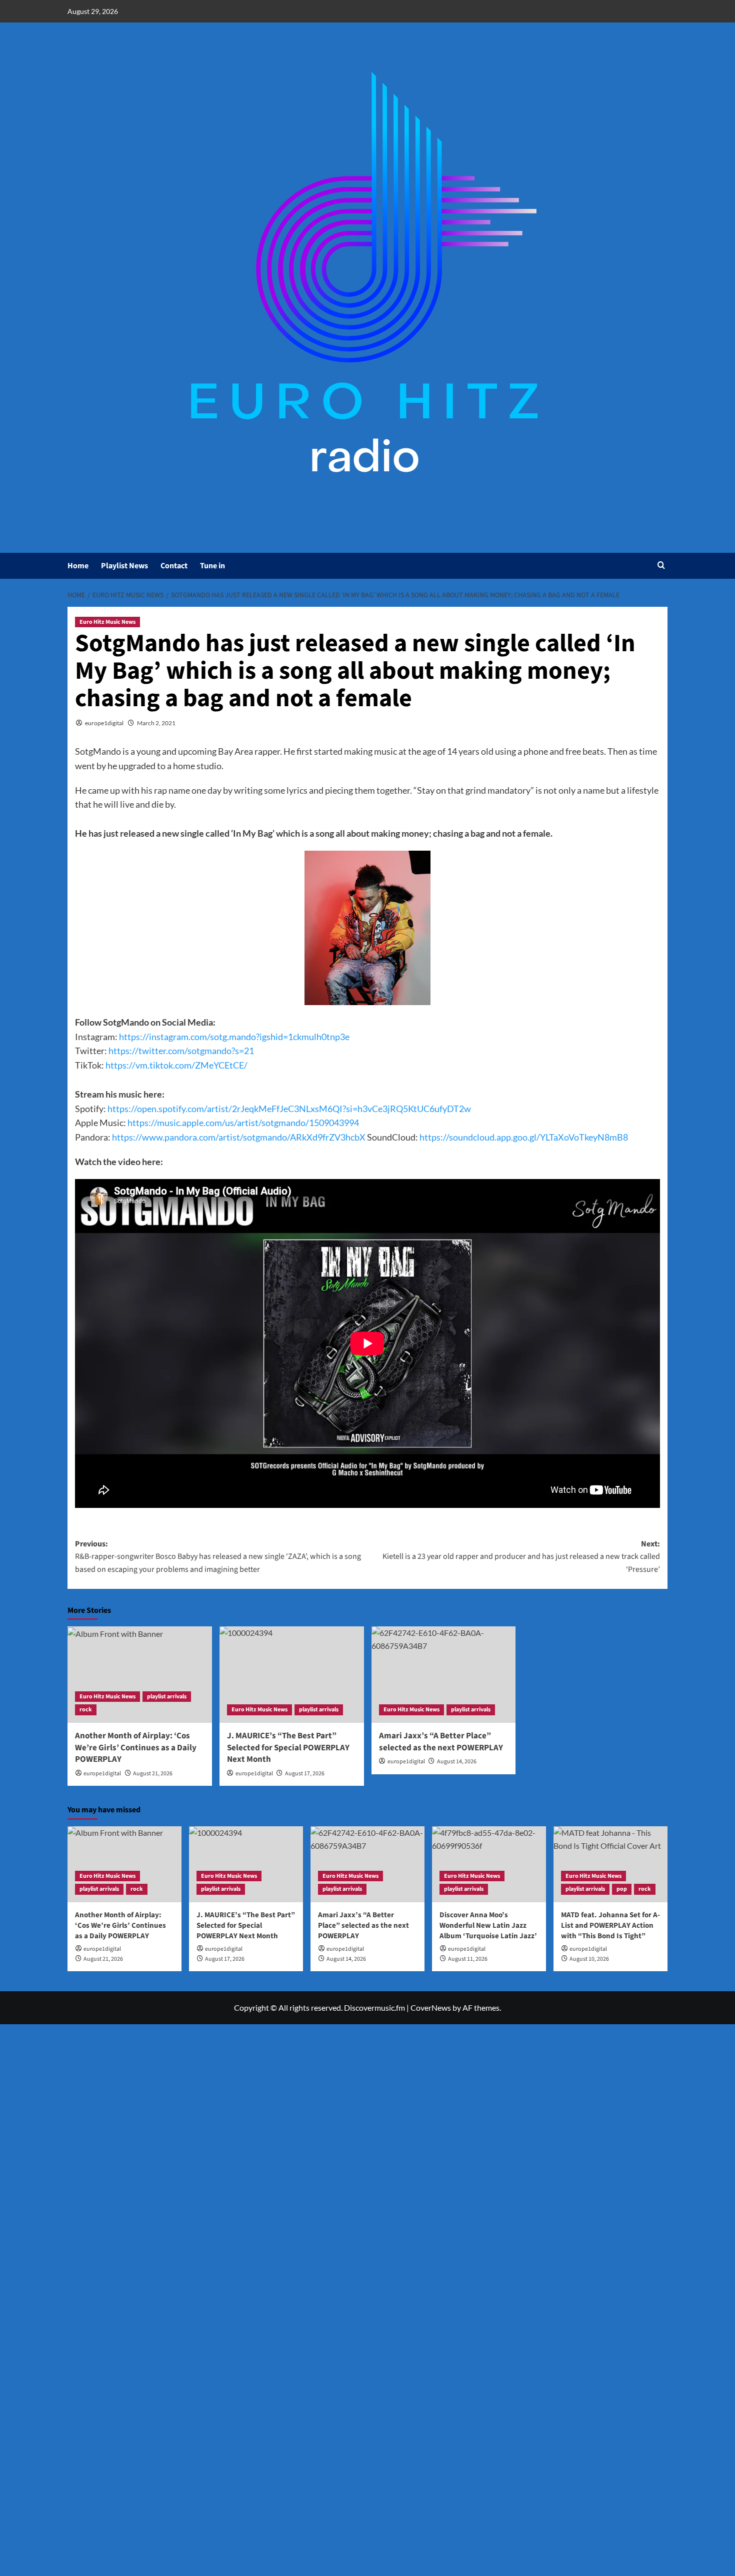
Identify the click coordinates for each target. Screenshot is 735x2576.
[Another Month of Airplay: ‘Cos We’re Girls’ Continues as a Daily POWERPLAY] (140, 1675)
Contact (174, 566)
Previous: (218, 1557)
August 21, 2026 (153, 1774)
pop (622, 1889)
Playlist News (124, 566)
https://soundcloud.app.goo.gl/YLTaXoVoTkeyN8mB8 (524, 1137)
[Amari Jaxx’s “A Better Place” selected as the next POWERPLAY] (444, 1675)
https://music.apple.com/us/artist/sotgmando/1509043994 (243, 1123)
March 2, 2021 (156, 723)
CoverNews (431, 2007)
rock (86, 1710)
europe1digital (104, 723)
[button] (661, 566)
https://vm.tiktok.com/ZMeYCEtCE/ (176, 1065)
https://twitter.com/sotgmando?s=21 (181, 1051)
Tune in (212, 566)
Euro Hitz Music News (107, 622)
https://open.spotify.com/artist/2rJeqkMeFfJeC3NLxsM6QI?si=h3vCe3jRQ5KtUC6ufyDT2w (289, 1109)
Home (78, 566)
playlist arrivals (167, 1697)
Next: (521, 1557)
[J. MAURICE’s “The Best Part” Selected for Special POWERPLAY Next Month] (292, 1675)
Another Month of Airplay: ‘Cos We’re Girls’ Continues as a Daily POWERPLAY (136, 1748)
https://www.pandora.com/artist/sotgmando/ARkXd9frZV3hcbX (239, 1137)
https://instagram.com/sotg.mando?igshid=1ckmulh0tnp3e (234, 1037)
